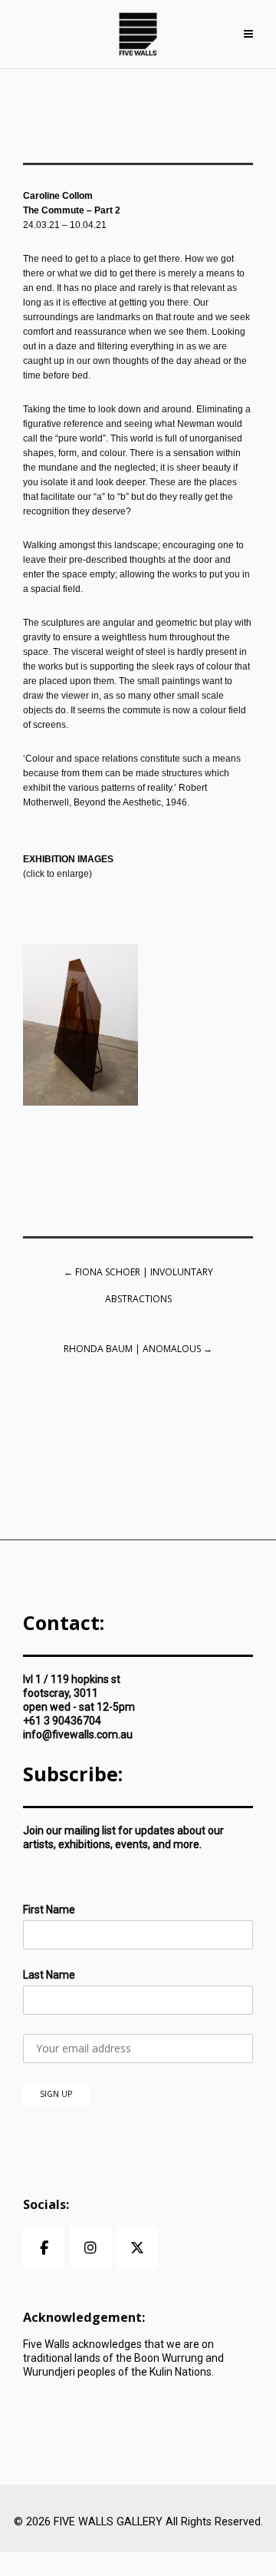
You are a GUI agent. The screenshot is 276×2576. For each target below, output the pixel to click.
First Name (49, 1910)
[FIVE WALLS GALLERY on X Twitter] (137, 2248)
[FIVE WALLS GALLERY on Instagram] (90, 2248)
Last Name (49, 1975)
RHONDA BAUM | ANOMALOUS (138, 1349)
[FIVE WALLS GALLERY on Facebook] (44, 2248)
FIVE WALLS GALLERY (108, 2522)
